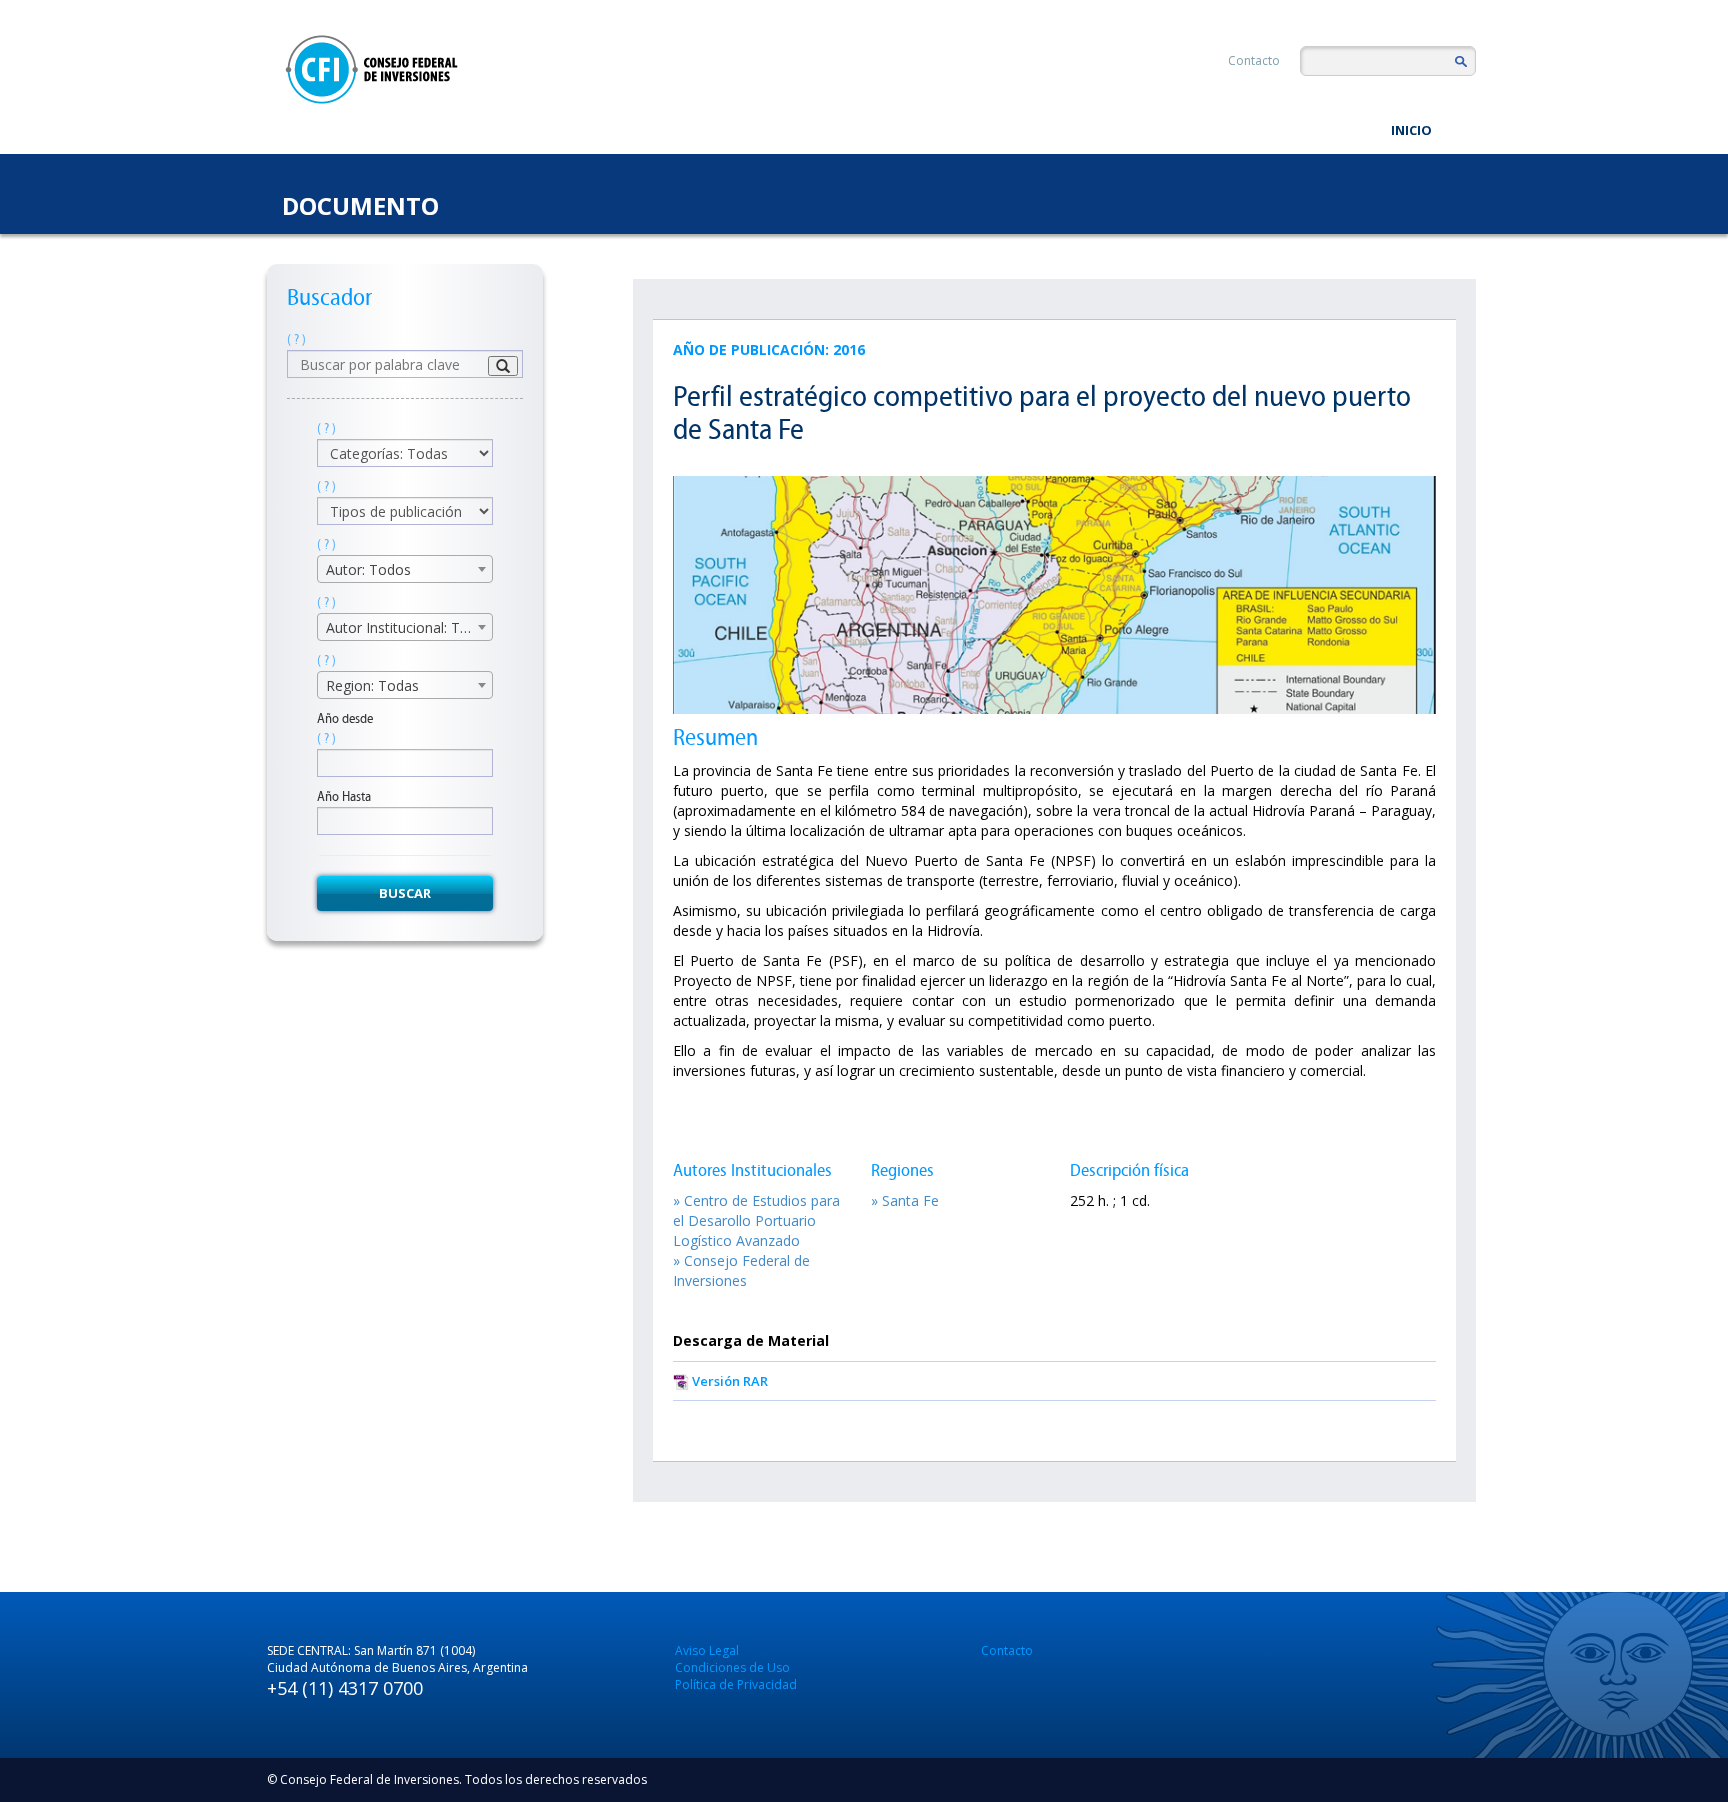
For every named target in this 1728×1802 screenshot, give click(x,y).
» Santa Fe (905, 1200)
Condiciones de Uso (732, 1667)
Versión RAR (730, 1381)
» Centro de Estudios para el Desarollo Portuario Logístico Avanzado (756, 1220)
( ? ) (296, 339)
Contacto (1254, 60)
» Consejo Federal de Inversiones (741, 1270)
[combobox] (405, 569)
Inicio (1411, 130)
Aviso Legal (707, 1650)
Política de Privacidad (736, 1684)
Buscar (405, 893)
